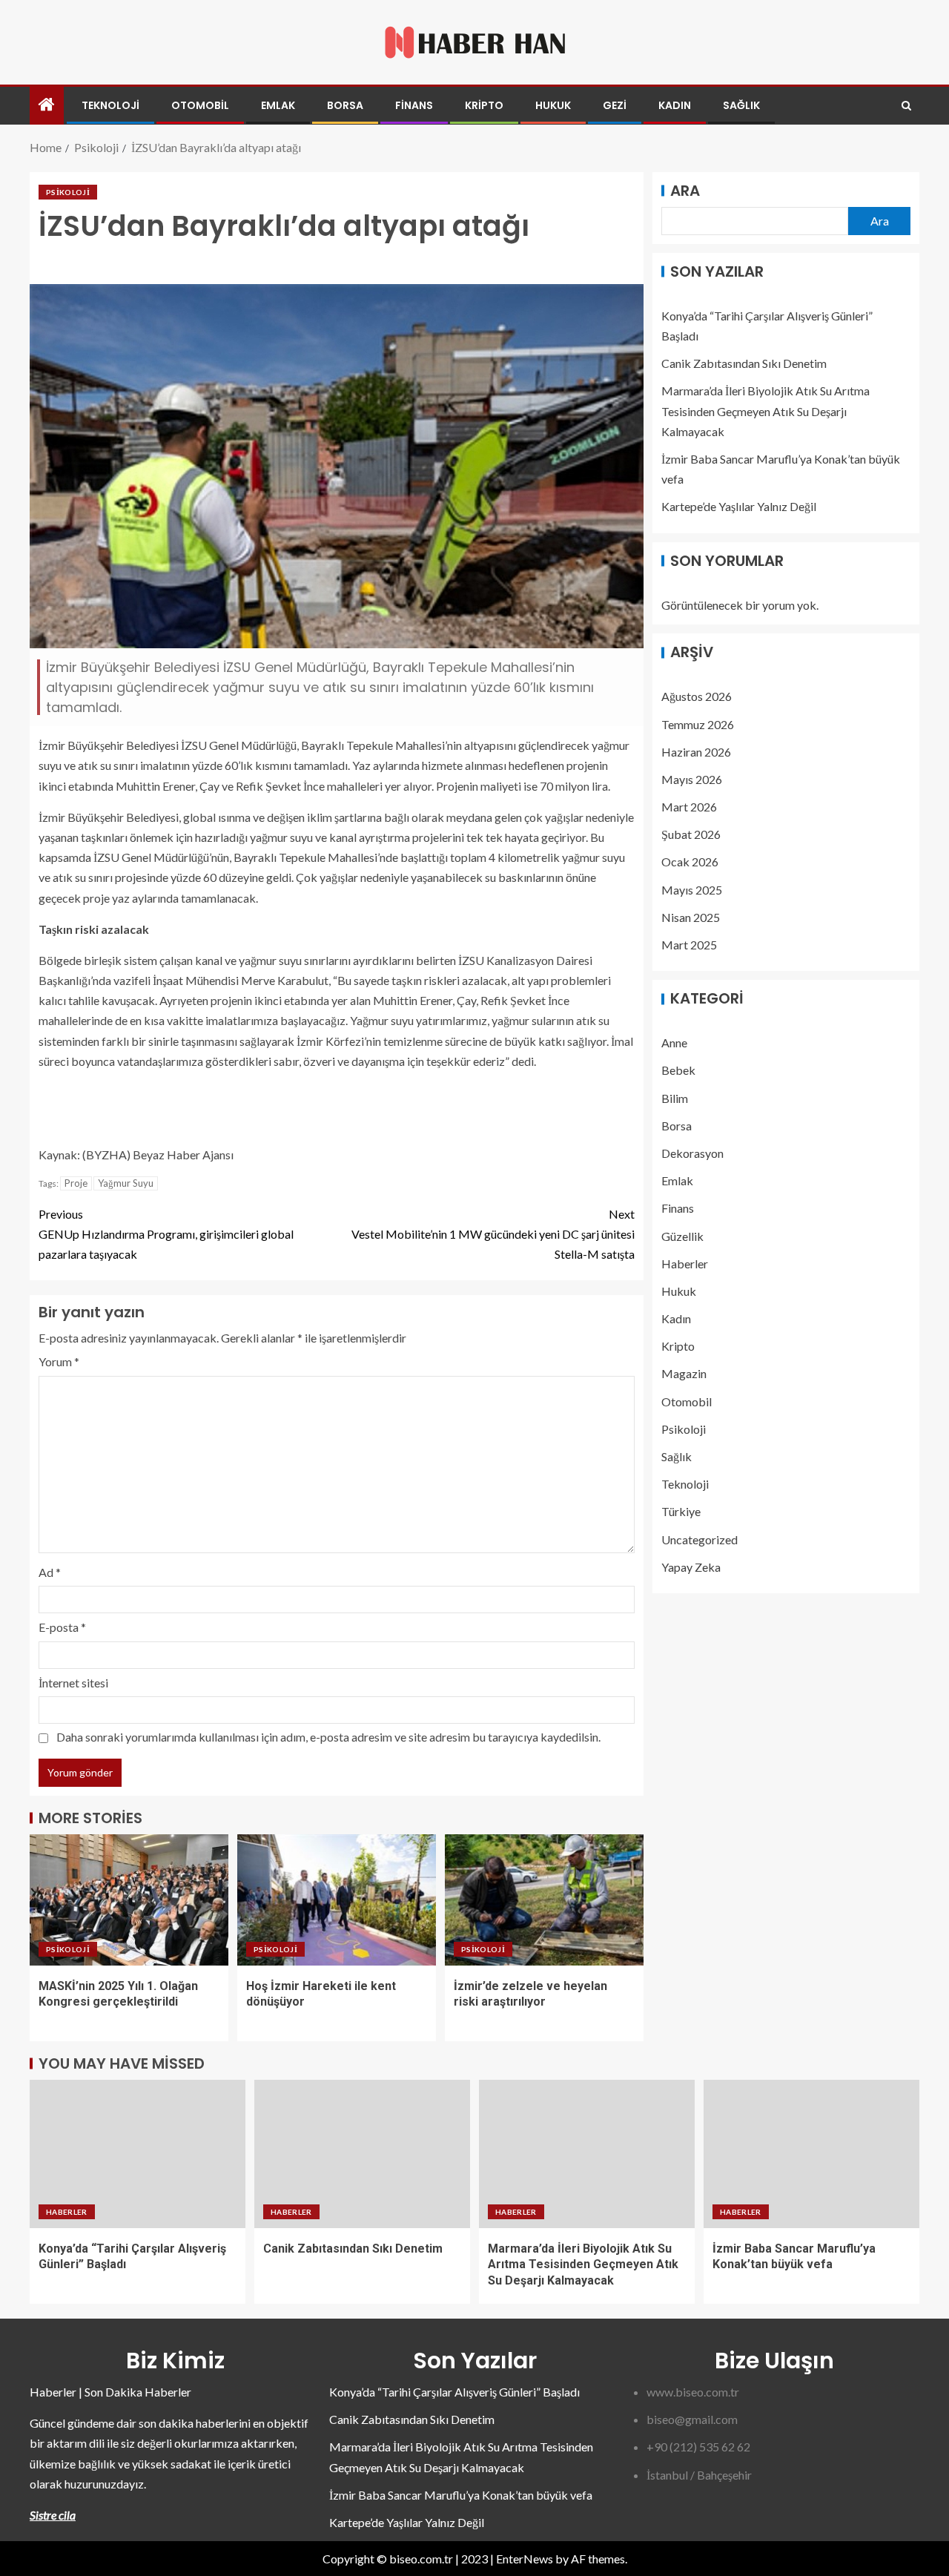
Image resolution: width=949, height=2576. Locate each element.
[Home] (47, 105)
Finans (414, 105)
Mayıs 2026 (692, 779)
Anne (674, 1043)
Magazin (684, 1374)
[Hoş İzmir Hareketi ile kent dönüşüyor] (337, 1900)
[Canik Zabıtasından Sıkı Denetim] (362, 2154)
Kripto (484, 105)
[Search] (906, 106)
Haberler (685, 1264)
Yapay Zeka (691, 1567)
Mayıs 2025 (692, 890)
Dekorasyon (692, 1153)
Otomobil (200, 105)
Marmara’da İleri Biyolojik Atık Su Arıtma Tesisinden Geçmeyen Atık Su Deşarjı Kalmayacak (766, 411)
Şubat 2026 (691, 835)
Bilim (675, 1098)
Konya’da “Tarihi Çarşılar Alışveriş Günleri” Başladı (454, 2392)
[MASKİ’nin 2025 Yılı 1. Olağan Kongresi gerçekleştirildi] (129, 1900)
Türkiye (681, 1512)
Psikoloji (68, 192)
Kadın (675, 105)
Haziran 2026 (696, 752)
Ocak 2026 (690, 862)
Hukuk (553, 105)
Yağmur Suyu (126, 1183)
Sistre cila (53, 2515)
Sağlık (741, 105)
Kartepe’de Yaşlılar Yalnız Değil (739, 507)
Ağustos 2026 (697, 697)
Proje (76, 1183)
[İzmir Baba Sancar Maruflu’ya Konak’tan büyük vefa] (811, 2154)
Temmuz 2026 (698, 724)
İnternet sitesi (73, 1683)
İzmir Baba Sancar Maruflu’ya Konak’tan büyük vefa (461, 2495)
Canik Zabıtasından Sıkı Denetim (744, 364)
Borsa (345, 105)
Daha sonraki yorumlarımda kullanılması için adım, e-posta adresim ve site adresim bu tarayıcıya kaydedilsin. (328, 1737)
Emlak (278, 105)
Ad (50, 1572)
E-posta (62, 1627)
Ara (685, 191)
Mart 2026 (689, 807)
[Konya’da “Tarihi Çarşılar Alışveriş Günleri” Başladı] (138, 2154)
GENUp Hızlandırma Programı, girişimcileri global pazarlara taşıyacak (166, 1234)
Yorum (59, 1361)
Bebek (678, 1071)
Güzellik (682, 1236)
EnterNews (525, 2559)
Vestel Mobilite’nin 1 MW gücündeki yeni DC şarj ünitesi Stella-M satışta (493, 1234)
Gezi (615, 105)
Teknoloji (110, 105)
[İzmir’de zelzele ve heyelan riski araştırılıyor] (544, 1900)
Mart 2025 (689, 945)
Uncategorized (700, 1539)
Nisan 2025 (691, 917)
